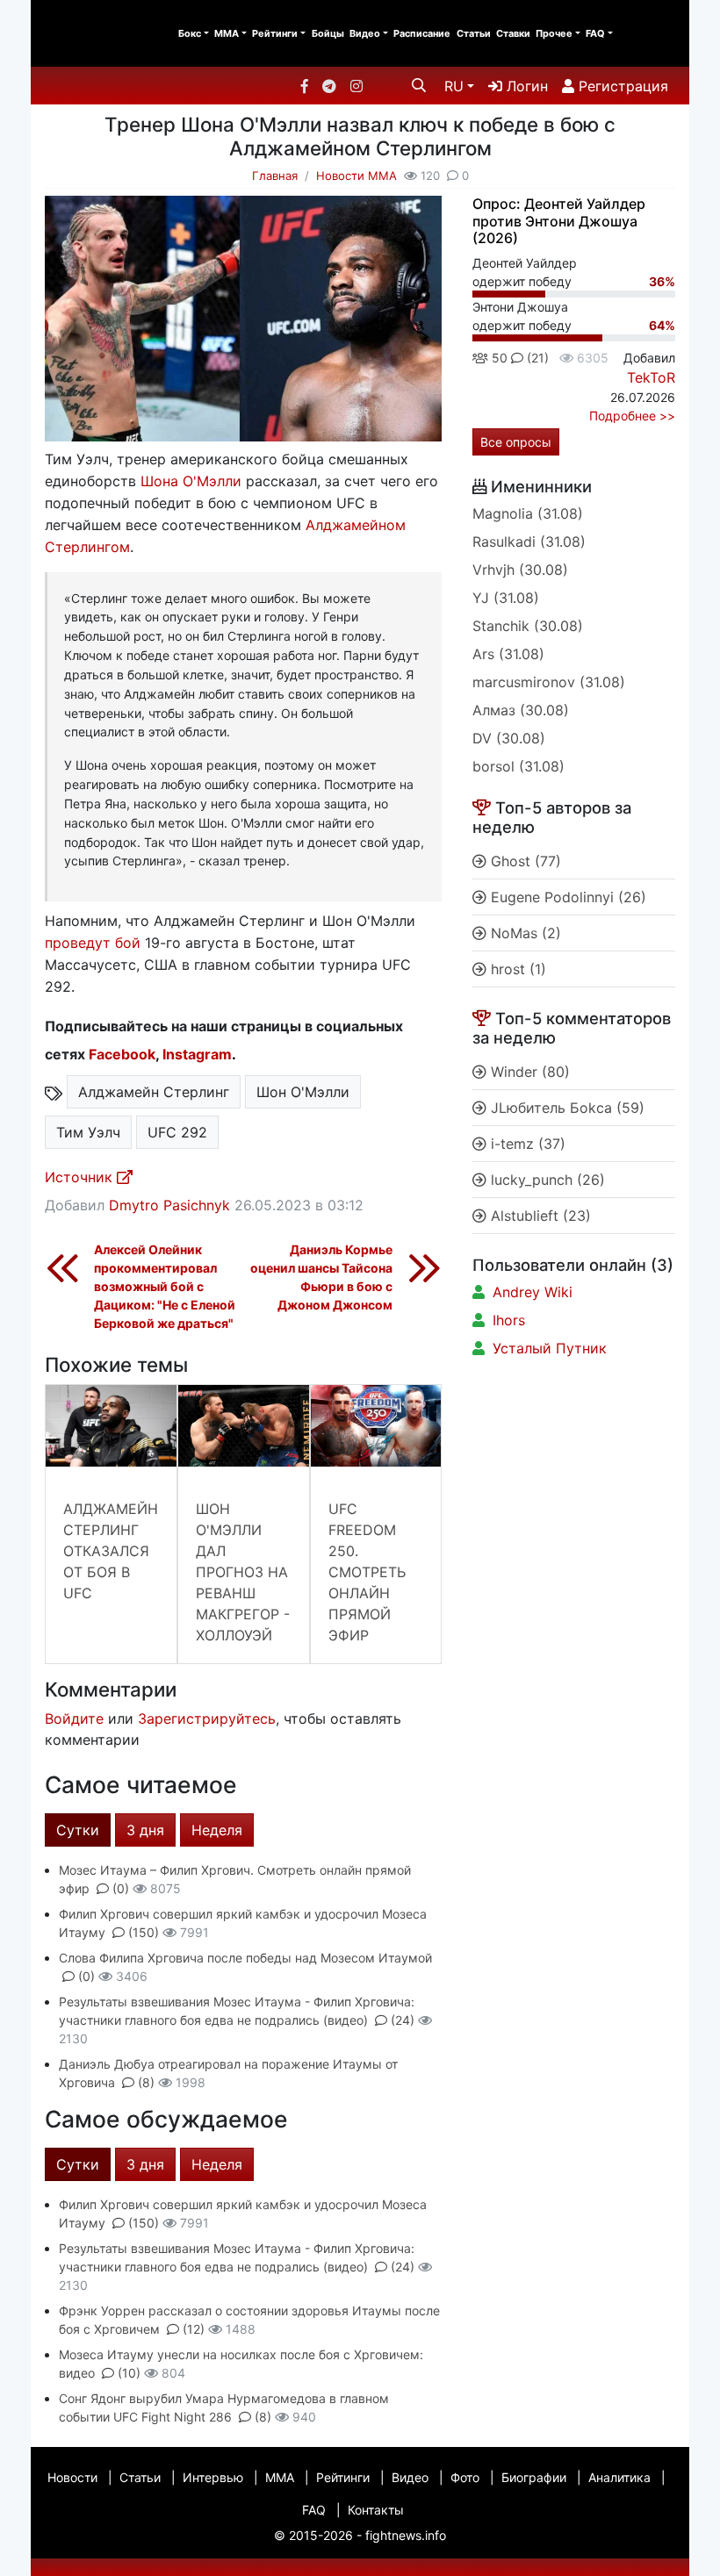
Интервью (213, 2477)
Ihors (509, 1320)
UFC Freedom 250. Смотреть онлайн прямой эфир (367, 1572)
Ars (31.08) (508, 654)
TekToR (651, 377)
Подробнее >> (632, 416)
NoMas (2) (524, 933)
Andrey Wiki (533, 1292)
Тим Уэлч (88, 1132)
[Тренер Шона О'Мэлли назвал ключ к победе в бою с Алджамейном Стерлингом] (243, 324)
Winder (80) (528, 1072)
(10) (129, 2373)
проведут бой (93, 943)
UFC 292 (177, 1132)
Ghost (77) (524, 861)
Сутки (78, 1830)
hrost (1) (516, 969)
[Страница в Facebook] (305, 86)
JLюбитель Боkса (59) (565, 1108)
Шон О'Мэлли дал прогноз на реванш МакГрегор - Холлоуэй (243, 1572)
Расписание (422, 33)
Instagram (197, 1054)
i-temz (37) (526, 1144)
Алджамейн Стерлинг (154, 1092)
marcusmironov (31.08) (549, 682)
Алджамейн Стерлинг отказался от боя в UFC (111, 1551)
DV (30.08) (509, 738)
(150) (144, 1932)
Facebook (122, 1054)
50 (498, 358)
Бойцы (328, 33)
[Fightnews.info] (103, 33)
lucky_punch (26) (546, 1180)
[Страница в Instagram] (356, 86)
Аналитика (619, 2477)
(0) (121, 1888)
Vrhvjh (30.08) (520, 570)
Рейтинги (275, 33)
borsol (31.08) (518, 766)
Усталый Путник (550, 1348)
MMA (227, 33)
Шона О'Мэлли (191, 481)
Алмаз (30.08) (521, 710)
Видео (365, 33)
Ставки (513, 33)
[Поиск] (419, 85)
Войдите (74, 1719)
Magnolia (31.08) (528, 513)
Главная (275, 176)
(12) (194, 2329)
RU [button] (454, 86)
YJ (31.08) (506, 598)
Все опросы (516, 442)
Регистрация (621, 86)
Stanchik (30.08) (528, 626)
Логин (525, 86)
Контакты (376, 2510)
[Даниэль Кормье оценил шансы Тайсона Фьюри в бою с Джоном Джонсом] (424, 1266)
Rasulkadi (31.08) (529, 542)
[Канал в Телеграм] (329, 86)
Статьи (474, 33)
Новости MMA (356, 176)
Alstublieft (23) (539, 1216)
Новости (72, 2477)
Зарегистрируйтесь (207, 1719)
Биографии (534, 2477)
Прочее (554, 33)
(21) (536, 358)
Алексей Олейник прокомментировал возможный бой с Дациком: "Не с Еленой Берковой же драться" (165, 1286)
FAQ (595, 33)
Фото (465, 2477)
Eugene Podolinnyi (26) (566, 897)
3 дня (145, 1830)
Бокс (190, 33)
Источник (81, 1177)
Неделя (217, 1830)
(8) (146, 2082)
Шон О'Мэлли (303, 1092)
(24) (403, 2020)
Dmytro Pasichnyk (169, 1205)
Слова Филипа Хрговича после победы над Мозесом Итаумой (245, 1958)
